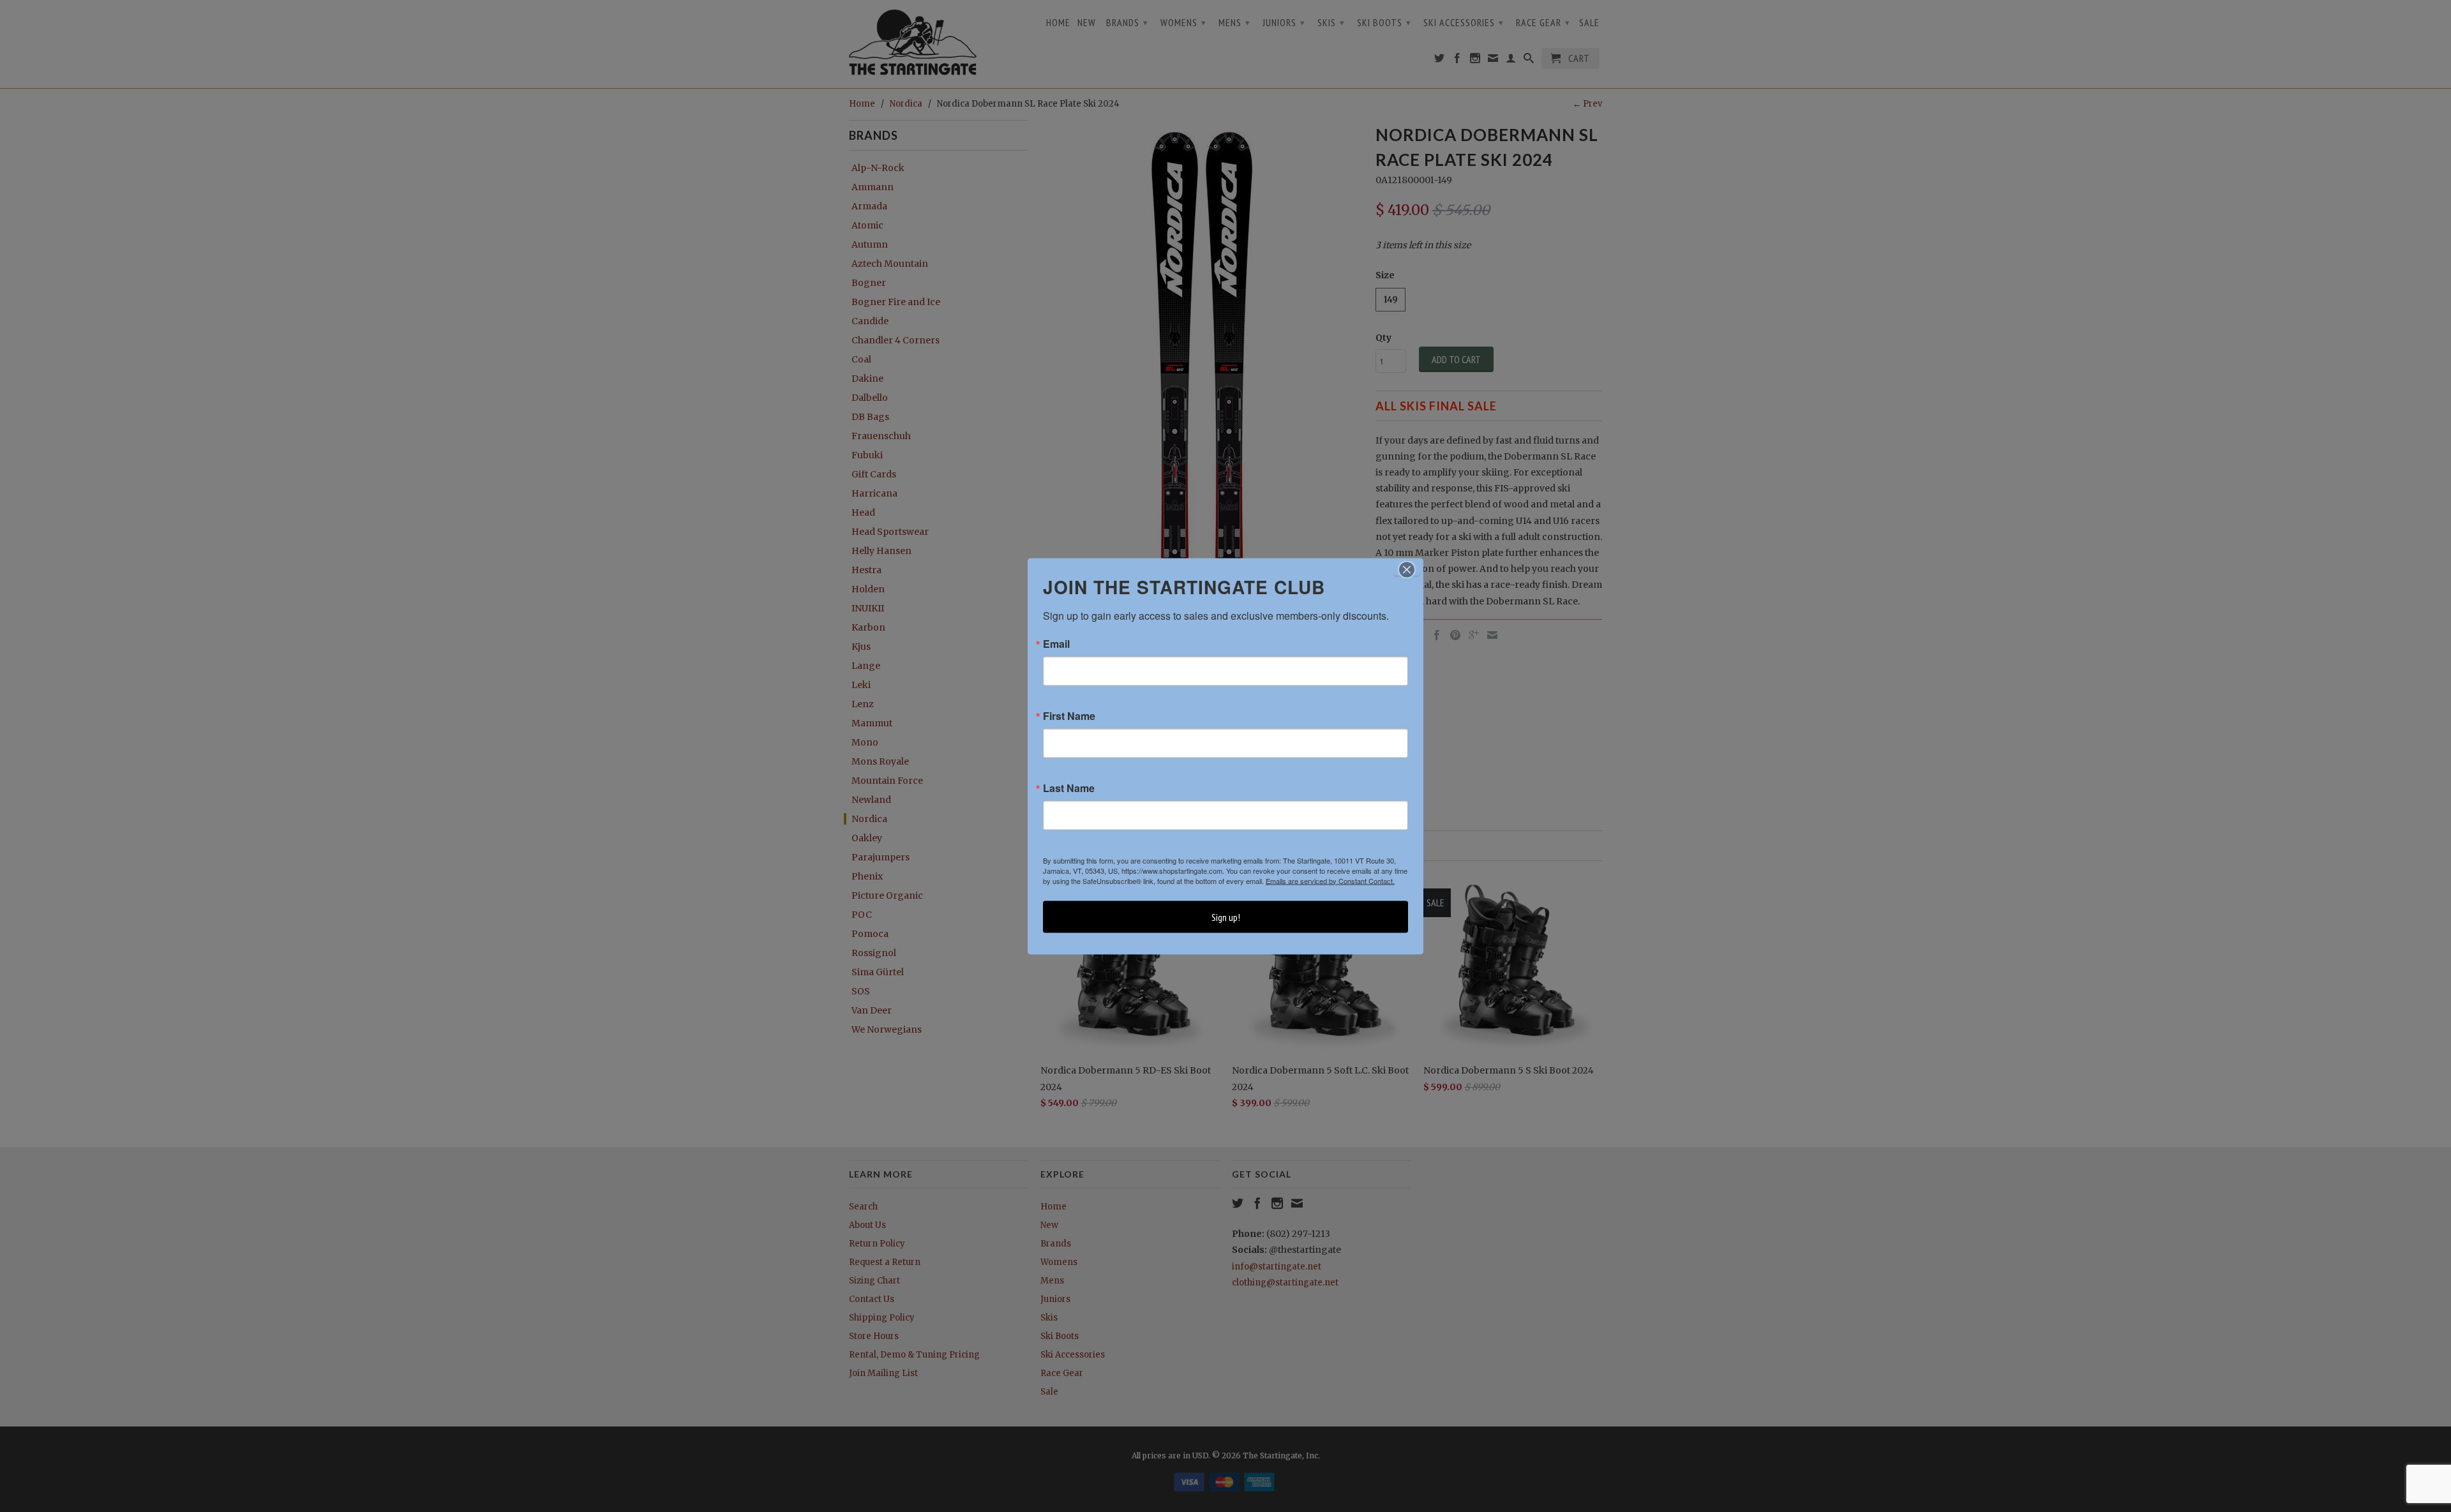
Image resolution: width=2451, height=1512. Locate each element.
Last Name (1069, 788)
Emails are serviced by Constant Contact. (1330, 880)
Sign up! (1226, 917)
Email (1056, 643)
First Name (1069, 715)
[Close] (1407, 569)
